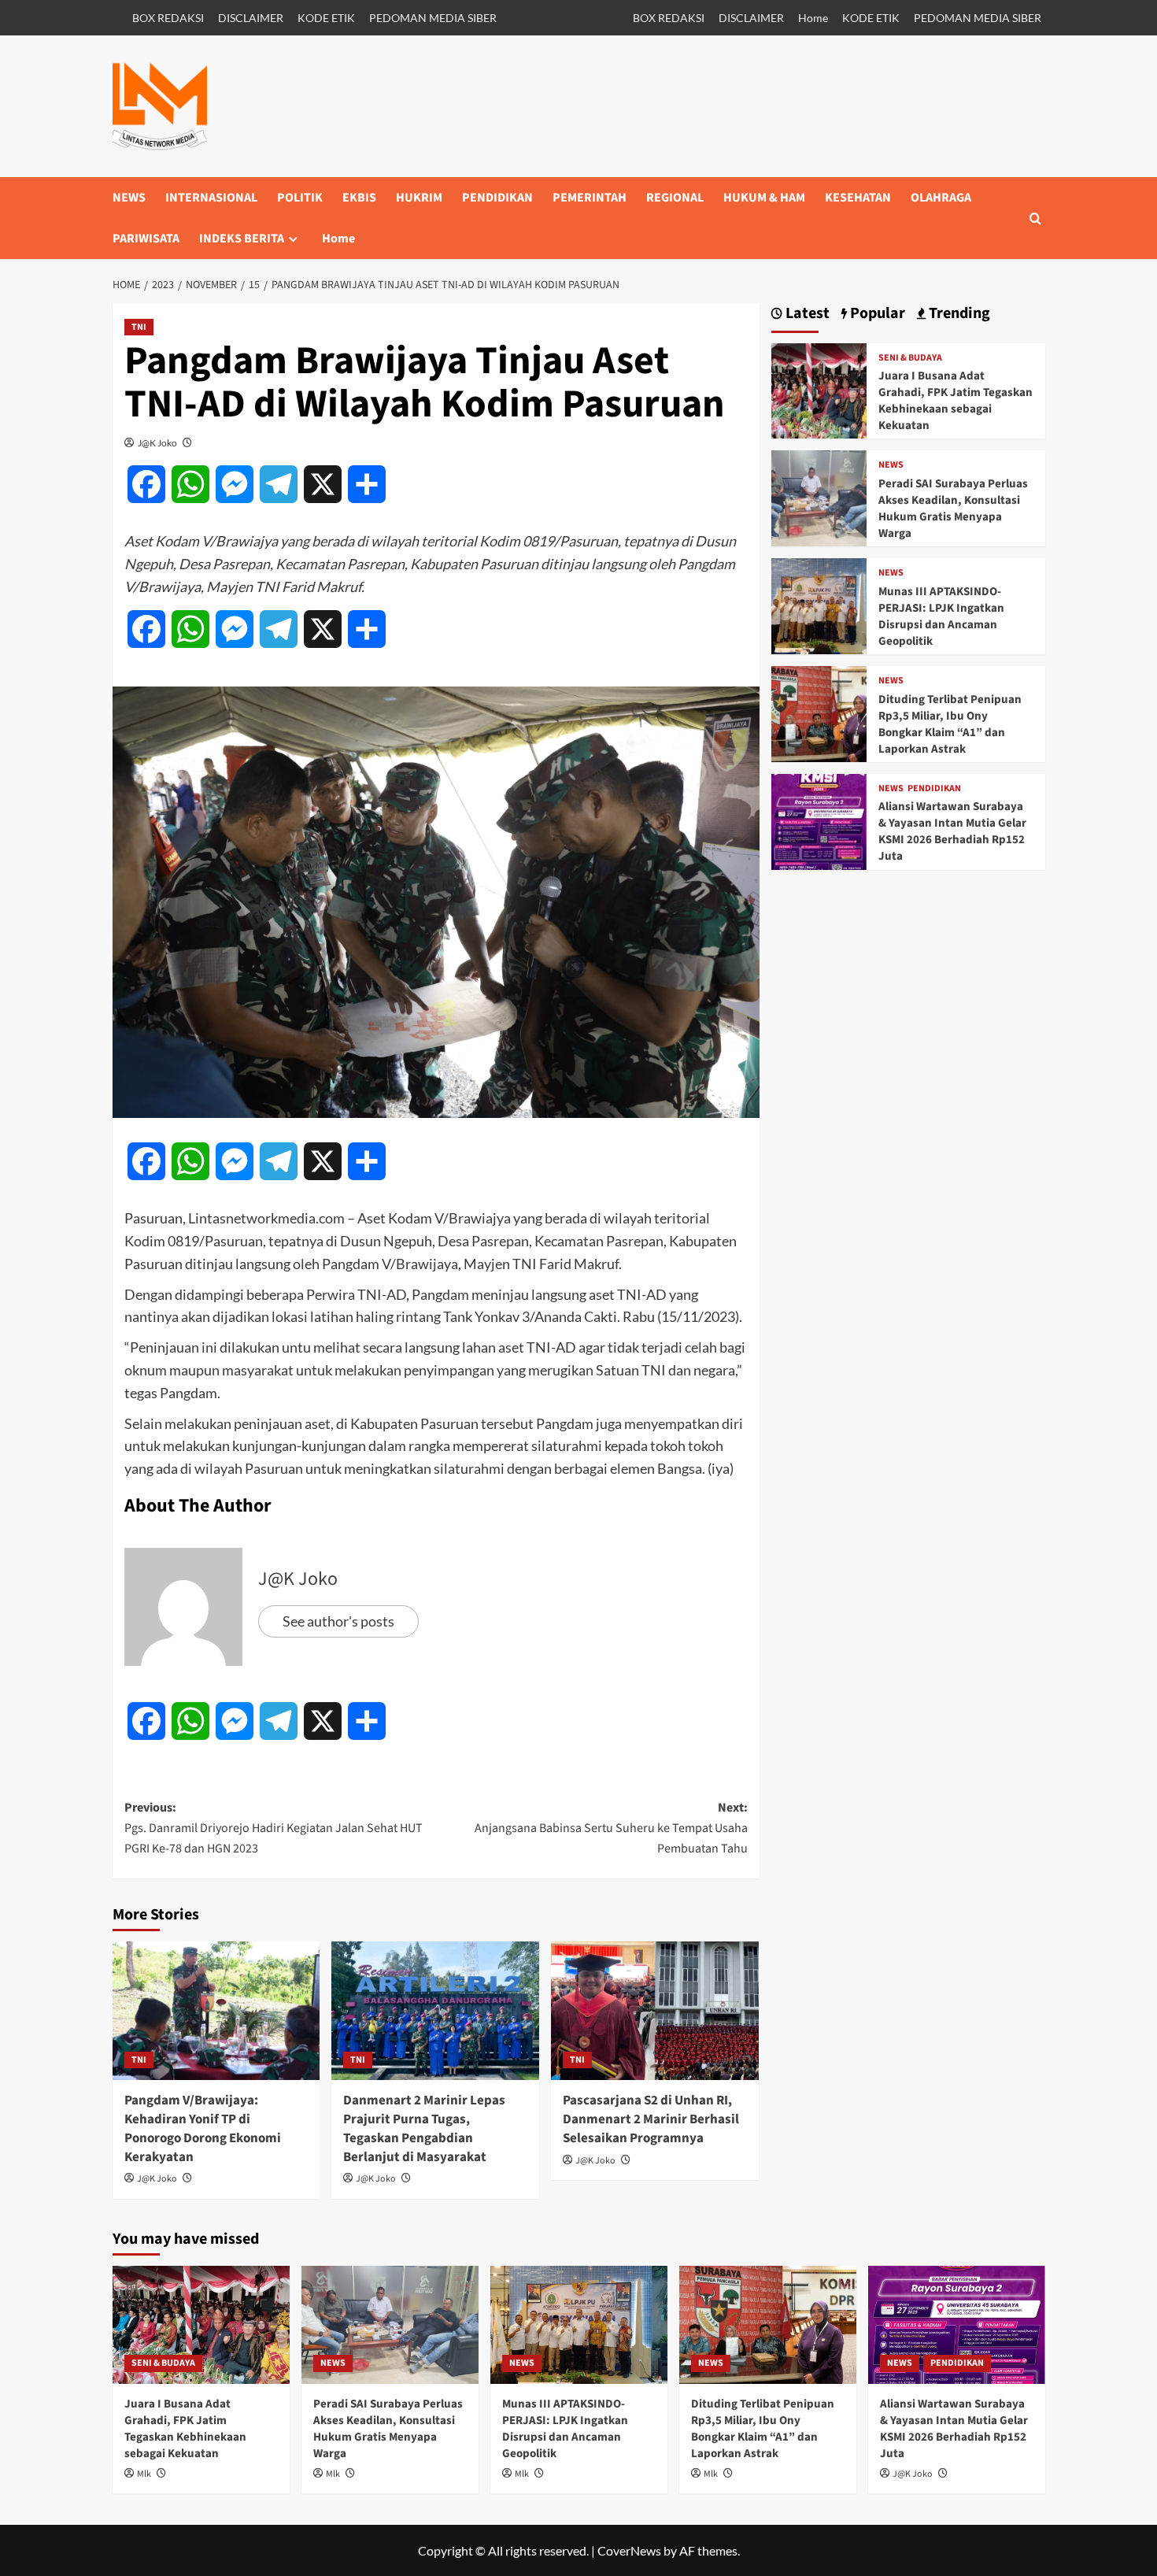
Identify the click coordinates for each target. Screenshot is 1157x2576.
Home (813, 18)
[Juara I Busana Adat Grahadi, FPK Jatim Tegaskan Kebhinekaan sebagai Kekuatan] (819, 389)
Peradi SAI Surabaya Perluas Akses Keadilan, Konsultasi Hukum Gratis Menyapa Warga (953, 509)
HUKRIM (419, 198)
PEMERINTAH (590, 198)
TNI (139, 327)
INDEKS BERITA (242, 239)
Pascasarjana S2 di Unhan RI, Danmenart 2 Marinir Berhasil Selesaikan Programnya (651, 2119)
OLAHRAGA (941, 198)
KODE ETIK (326, 18)
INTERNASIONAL (211, 198)
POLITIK (300, 198)
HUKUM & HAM (764, 198)
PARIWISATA (146, 239)
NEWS (129, 198)
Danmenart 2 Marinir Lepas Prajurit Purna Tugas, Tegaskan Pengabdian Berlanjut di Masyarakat (424, 2128)
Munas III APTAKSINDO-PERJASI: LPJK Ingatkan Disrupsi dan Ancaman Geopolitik (941, 616)
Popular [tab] (876, 314)
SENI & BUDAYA (910, 358)
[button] (1035, 218)
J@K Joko (157, 443)
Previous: (274, 1828)
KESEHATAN (858, 198)
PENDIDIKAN (497, 198)
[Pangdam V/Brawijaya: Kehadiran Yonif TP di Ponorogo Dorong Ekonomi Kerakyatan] (216, 2011)
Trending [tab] (958, 314)
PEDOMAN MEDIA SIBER (433, 18)
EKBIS (359, 198)
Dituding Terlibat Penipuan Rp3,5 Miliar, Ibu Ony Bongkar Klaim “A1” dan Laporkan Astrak (950, 724)
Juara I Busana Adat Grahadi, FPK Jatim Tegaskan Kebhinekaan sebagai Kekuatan (956, 401)
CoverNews (629, 2550)
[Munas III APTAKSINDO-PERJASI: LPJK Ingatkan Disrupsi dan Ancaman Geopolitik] (819, 604)
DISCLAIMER (251, 18)
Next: (611, 1828)
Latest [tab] (806, 314)
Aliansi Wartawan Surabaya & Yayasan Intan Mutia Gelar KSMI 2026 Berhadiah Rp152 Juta (952, 831)
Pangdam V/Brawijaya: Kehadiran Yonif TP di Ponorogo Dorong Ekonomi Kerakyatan (203, 2128)
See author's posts (338, 1621)
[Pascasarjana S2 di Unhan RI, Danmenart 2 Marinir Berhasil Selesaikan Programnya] (655, 2011)
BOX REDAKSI (168, 18)
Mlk (144, 2474)
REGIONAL (675, 198)
